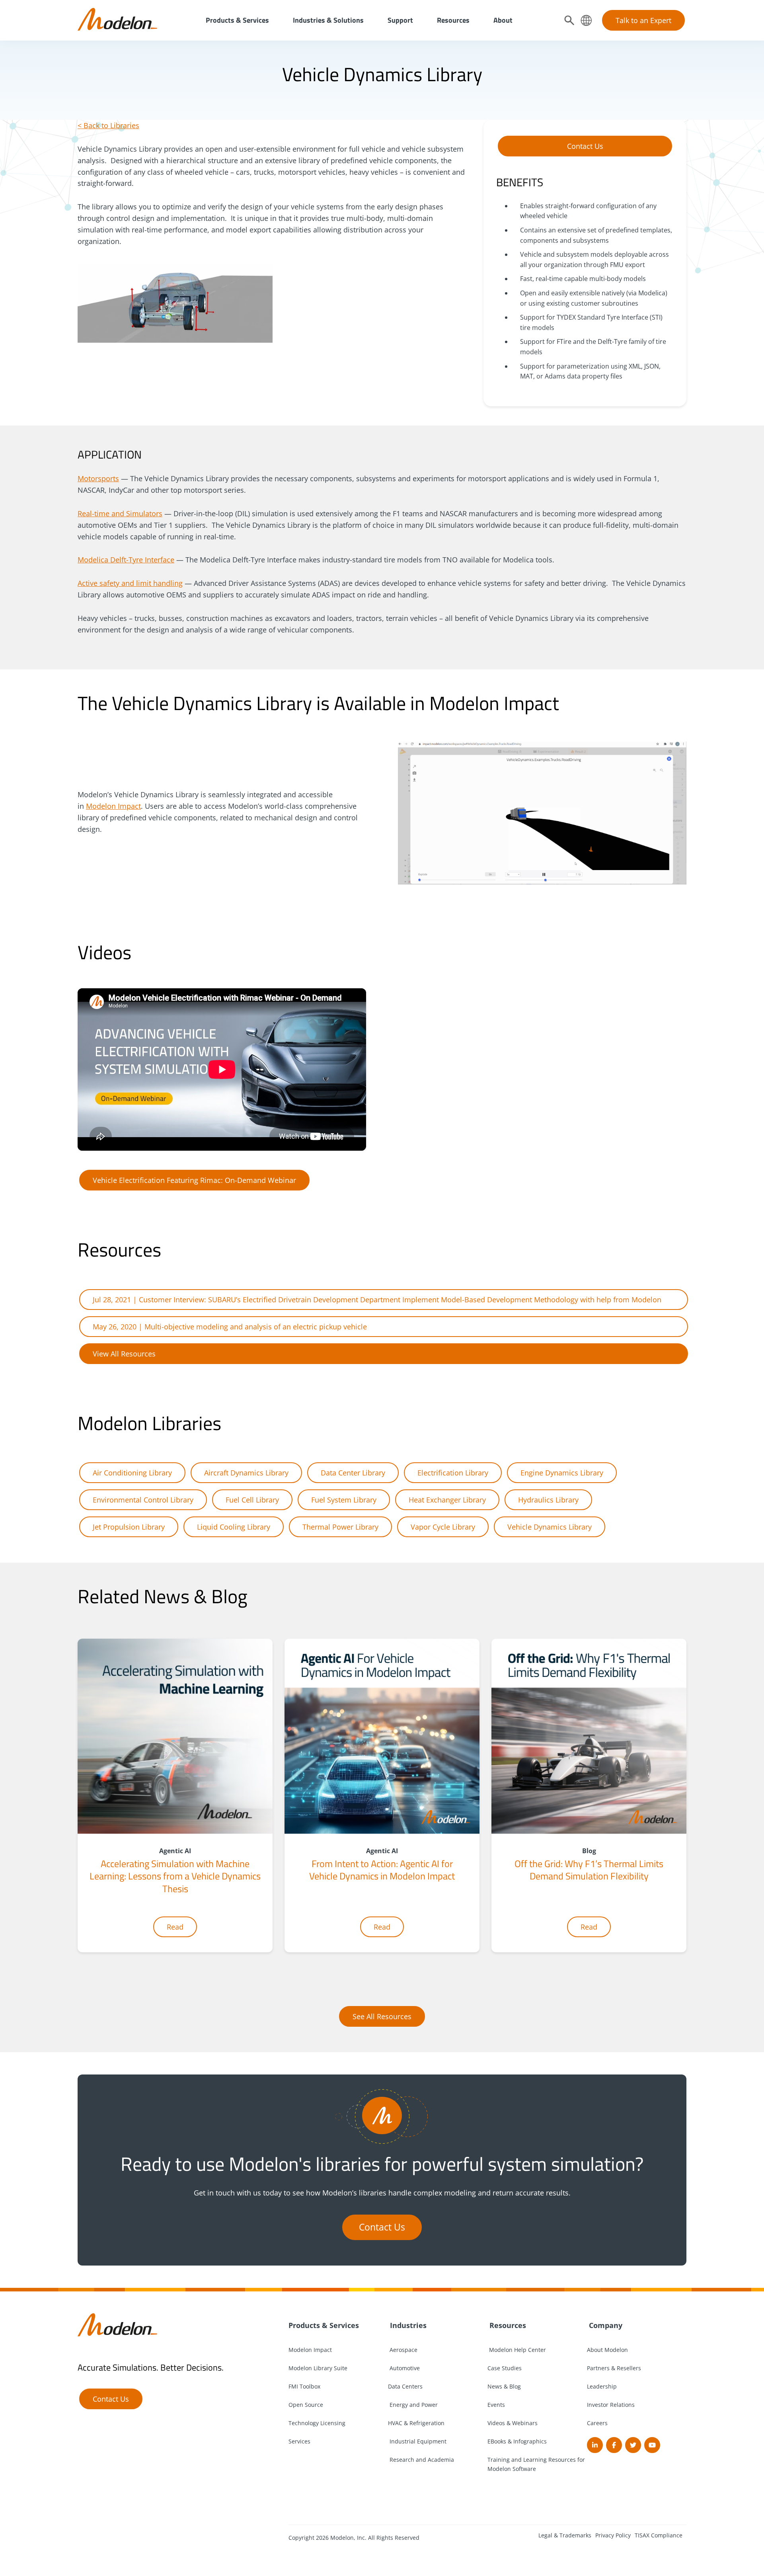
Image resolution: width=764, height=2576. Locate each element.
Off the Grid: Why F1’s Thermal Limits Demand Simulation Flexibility (589, 1870)
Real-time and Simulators (120, 513)
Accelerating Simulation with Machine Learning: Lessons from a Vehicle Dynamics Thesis (175, 1876)
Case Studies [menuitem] (505, 2368)
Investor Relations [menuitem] (611, 2405)
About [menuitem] (503, 20)
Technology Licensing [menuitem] (317, 2423)
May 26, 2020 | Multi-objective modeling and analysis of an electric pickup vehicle (230, 1327)
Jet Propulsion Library (129, 1527)
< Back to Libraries (108, 125)
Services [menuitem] (299, 2441)
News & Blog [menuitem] (504, 2386)
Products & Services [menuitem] (237, 20)
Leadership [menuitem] (602, 2386)
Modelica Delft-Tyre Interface (126, 560)
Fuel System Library (344, 1500)
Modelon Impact (113, 806)
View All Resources (124, 1354)
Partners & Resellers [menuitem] (614, 2368)
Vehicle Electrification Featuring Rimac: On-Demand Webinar (194, 1180)
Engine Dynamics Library (562, 1473)
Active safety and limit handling (130, 583)
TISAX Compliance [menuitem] (659, 2535)
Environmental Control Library (143, 1500)
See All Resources (382, 2016)
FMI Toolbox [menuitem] (304, 2386)
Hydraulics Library (548, 1500)
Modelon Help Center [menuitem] (517, 2350)
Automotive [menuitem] (404, 2368)
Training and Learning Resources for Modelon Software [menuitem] (536, 2464)
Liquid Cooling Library (234, 1527)
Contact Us (585, 146)
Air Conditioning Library (132, 1473)
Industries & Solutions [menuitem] (328, 20)
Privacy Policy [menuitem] (613, 2535)
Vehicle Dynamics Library (550, 1527)
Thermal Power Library (340, 1527)
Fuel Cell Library (252, 1500)
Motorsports (98, 478)
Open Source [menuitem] (306, 2405)
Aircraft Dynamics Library (246, 1473)
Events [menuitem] (496, 2405)
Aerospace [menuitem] (403, 2350)
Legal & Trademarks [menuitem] (565, 2535)
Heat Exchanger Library (447, 1500)
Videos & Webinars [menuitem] (513, 2423)
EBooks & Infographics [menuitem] (517, 2441)
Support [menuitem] (400, 20)
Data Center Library (353, 1473)
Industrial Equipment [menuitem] (417, 2441)
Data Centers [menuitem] (405, 2386)
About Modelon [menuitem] (607, 2350)
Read (175, 1927)
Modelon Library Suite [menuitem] (318, 2368)
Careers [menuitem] (597, 2423)
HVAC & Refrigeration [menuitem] (416, 2423)
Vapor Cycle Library (443, 1527)
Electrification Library (453, 1473)
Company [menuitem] (605, 2325)
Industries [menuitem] (407, 2325)
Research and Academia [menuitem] (421, 2460)
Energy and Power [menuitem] (413, 2405)
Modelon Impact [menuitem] (310, 2350)
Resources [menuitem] (453, 20)
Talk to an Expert (643, 20)
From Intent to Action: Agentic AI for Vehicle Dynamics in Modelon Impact (382, 1870)
